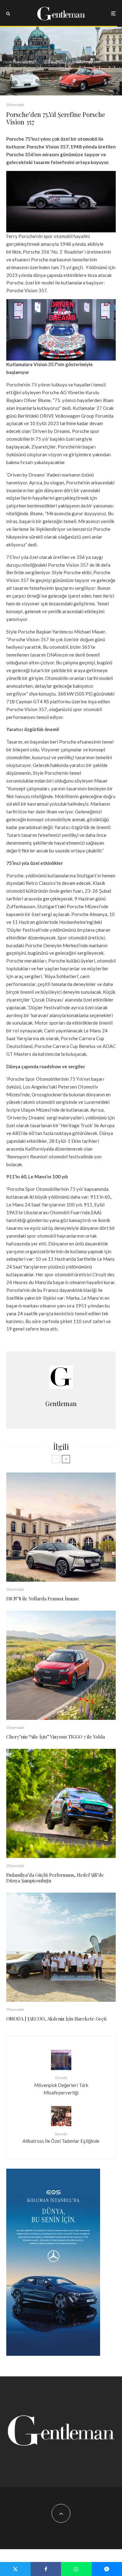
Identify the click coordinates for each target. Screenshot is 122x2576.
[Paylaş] (46, 2569)
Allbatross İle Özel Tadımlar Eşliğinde (61, 2138)
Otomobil (15, 105)
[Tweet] (15, 2569)
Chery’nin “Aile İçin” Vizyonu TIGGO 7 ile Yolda (56, 1737)
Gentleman (61, 1403)
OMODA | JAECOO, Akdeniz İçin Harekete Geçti (56, 2019)
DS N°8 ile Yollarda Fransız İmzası (43, 1598)
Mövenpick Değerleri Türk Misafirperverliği (61, 2085)
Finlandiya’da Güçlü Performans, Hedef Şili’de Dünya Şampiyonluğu (55, 1878)
